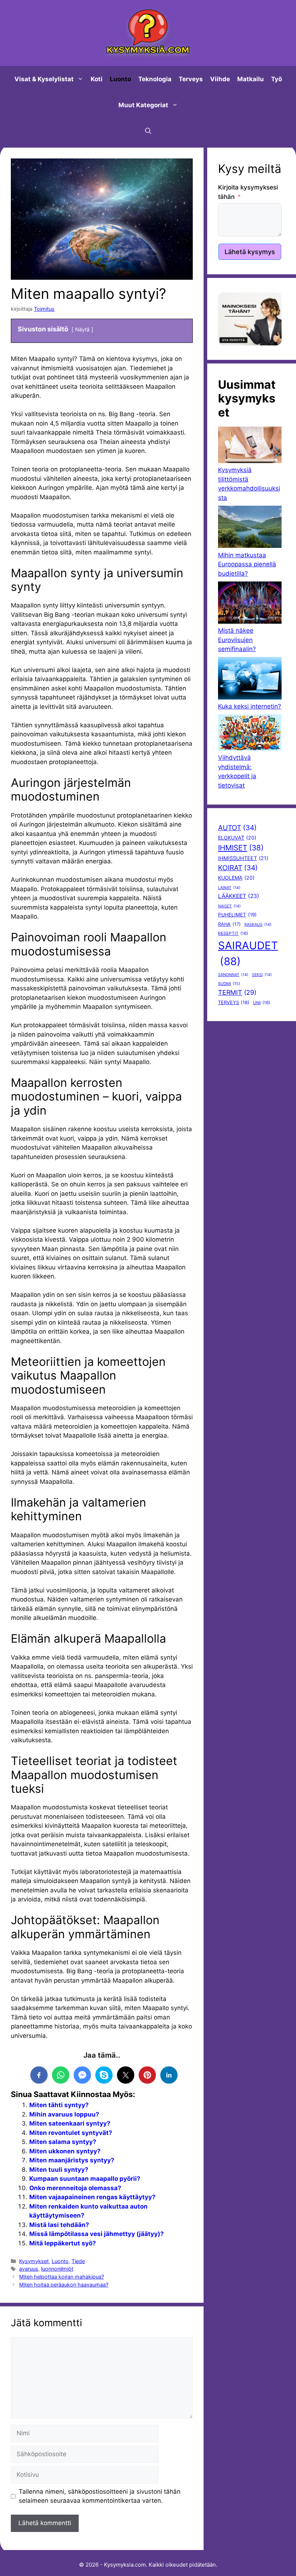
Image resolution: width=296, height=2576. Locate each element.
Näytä (82, 329)
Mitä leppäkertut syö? (63, 2243)
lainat (229, 888)
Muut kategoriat (143, 105)
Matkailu (251, 79)
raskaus (258, 925)
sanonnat (233, 975)
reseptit (233, 933)
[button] (148, 131)
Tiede (78, 2261)
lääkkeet (239, 896)
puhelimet (237, 915)
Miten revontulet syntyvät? (71, 2133)
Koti (97, 79)
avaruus (29, 2269)
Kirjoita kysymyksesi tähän (248, 192)
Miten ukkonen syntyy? (65, 2151)
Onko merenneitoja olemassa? (75, 2188)
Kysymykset (34, 2261)
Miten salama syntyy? (63, 2142)
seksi (262, 975)
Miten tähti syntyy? (59, 2105)
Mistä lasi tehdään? (59, 2225)
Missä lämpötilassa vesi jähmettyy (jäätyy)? (97, 2234)
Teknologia (155, 79)
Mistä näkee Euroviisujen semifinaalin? (237, 640)
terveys (234, 1002)
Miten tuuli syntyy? (59, 2170)
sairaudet (248, 953)
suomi (229, 984)
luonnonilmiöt (57, 2269)
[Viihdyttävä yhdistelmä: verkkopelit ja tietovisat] (250, 734)
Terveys (191, 79)
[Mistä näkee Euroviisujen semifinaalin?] (250, 604)
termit (237, 992)
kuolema (236, 878)
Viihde (220, 79)
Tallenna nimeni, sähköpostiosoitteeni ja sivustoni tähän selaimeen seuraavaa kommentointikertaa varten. (100, 2496)
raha (229, 924)
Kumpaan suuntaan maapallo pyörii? (85, 2179)
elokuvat (237, 838)
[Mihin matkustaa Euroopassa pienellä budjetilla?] (250, 528)
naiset (229, 906)
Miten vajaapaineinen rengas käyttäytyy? (92, 2197)
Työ (277, 79)
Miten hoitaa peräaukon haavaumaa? (64, 2285)
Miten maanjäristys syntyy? (72, 2160)
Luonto (120, 79)
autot (237, 828)
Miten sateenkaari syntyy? (70, 2123)
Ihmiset (241, 848)
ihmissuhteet (243, 858)
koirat (238, 868)
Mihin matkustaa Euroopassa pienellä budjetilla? (247, 564)
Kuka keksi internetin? (250, 706)
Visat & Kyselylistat (44, 79)
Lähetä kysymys (250, 252)
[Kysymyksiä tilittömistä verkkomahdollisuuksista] (250, 446)
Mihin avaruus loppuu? (64, 2114)
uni (262, 1003)
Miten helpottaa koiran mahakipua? (62, 2277)
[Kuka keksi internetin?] (250, 679)
